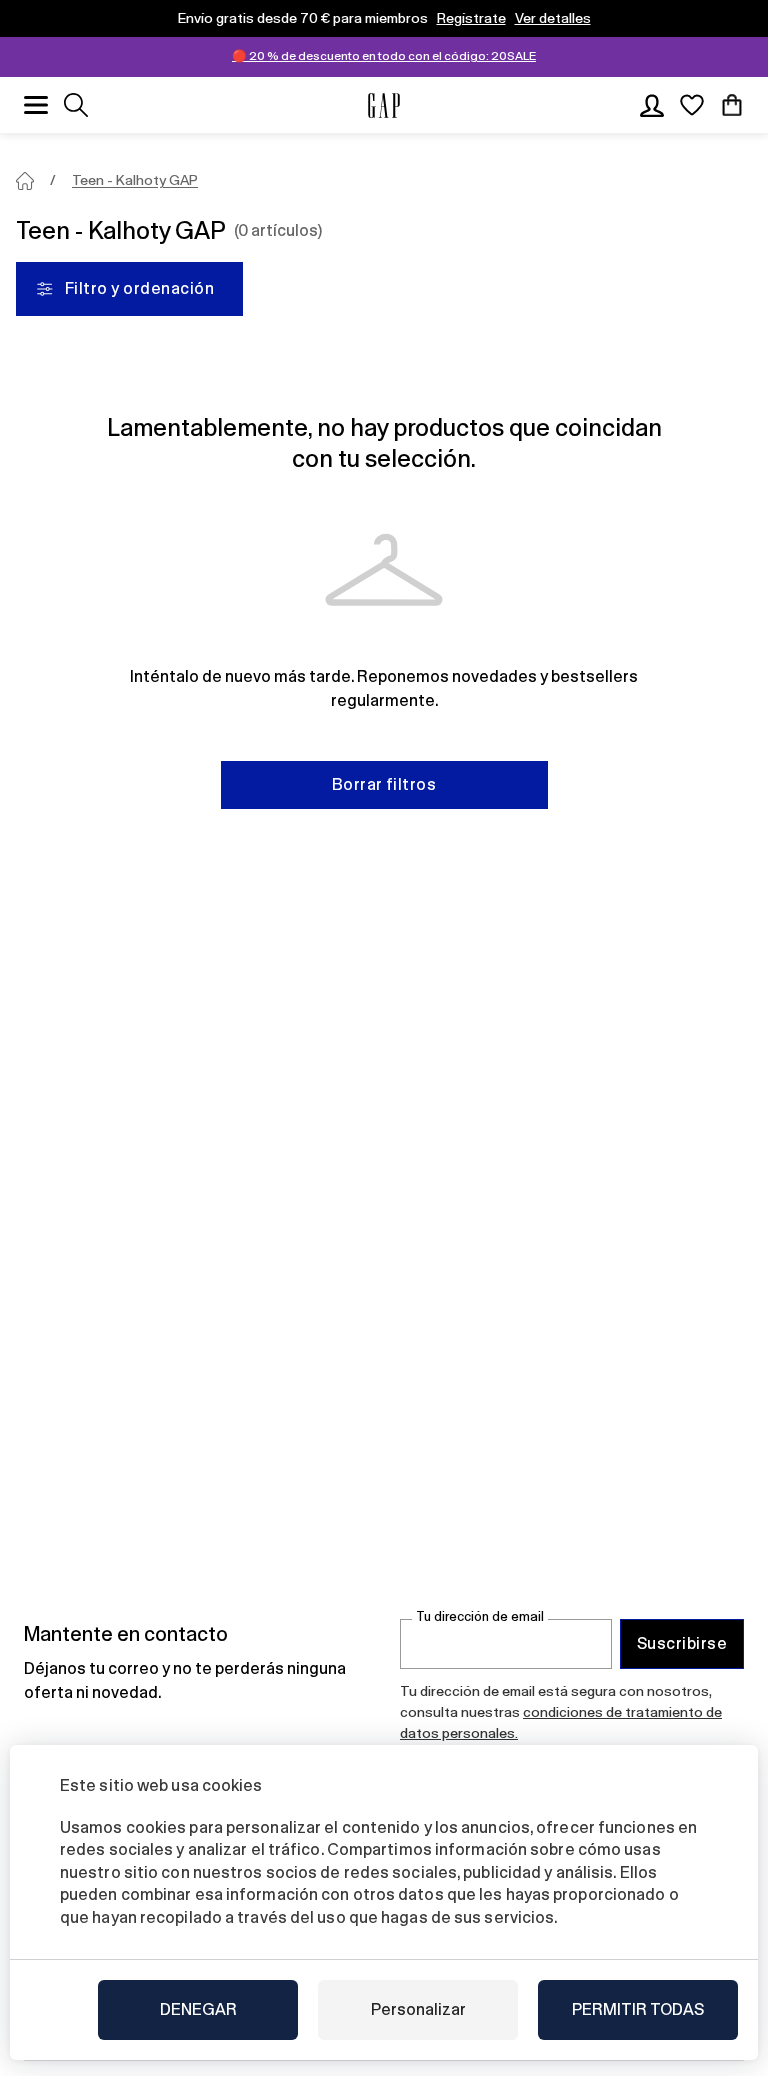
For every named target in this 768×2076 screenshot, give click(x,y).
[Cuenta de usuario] (652, 105)
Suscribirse (682, 1643)
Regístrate (471, 18)
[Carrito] (732, 105)
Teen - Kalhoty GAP (135, 180)
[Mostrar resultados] (76, 105)
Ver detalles (553, 18)
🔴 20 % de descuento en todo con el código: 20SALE (384, 56)
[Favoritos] (692, 105)
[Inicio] (25, 181)
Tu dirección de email (480, 1616)
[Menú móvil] (36, 105)
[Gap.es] (384, 105)
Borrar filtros (384, 784)
